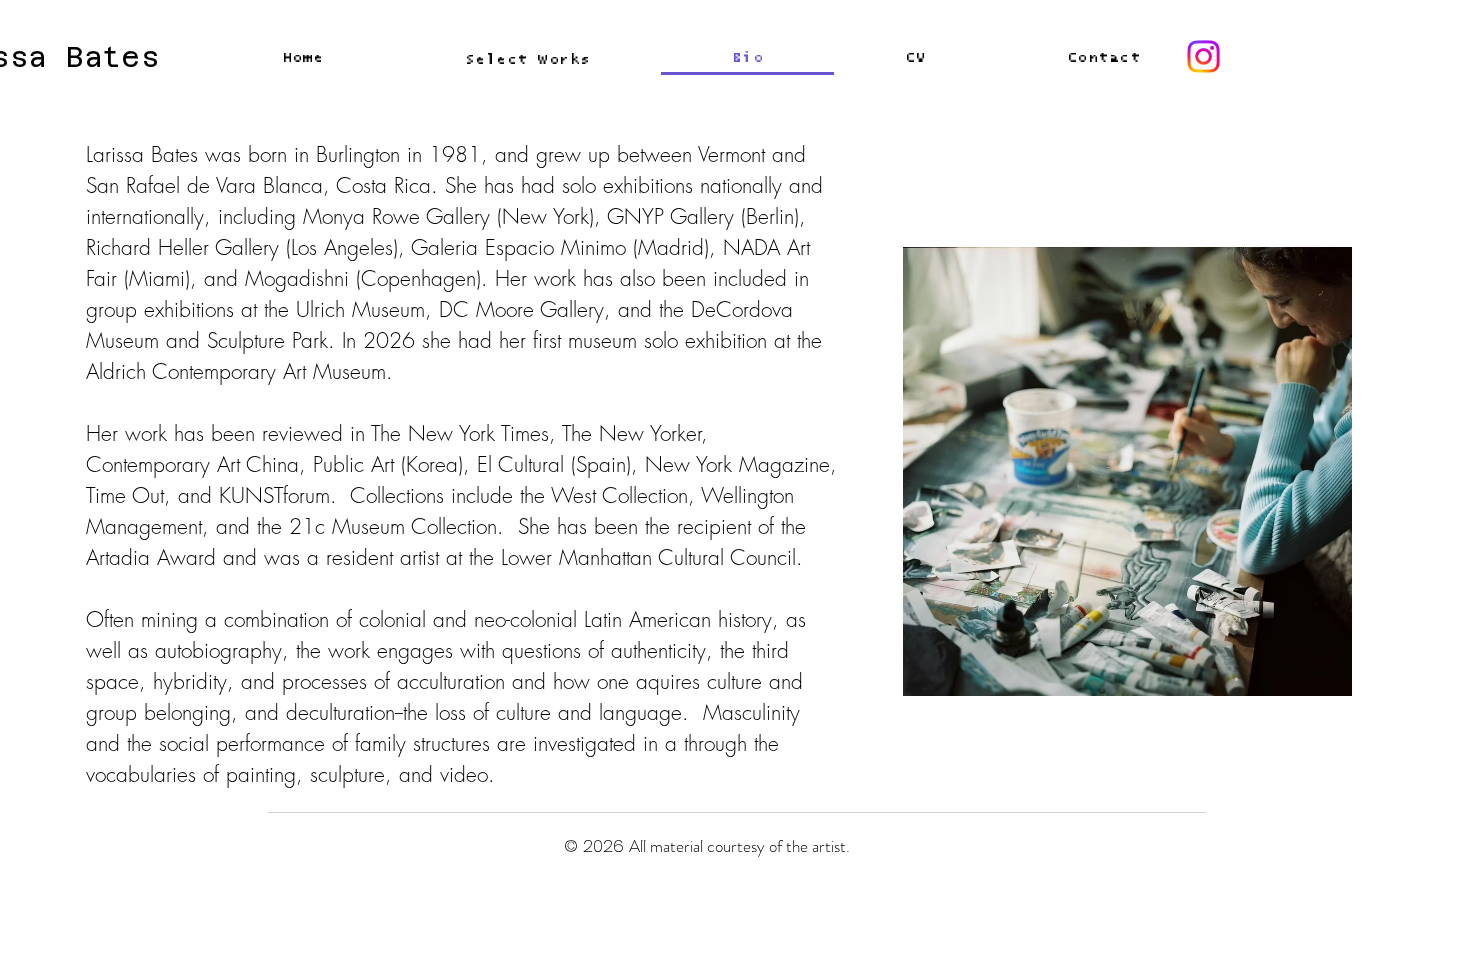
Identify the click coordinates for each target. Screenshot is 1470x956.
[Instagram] (1203, 56)
